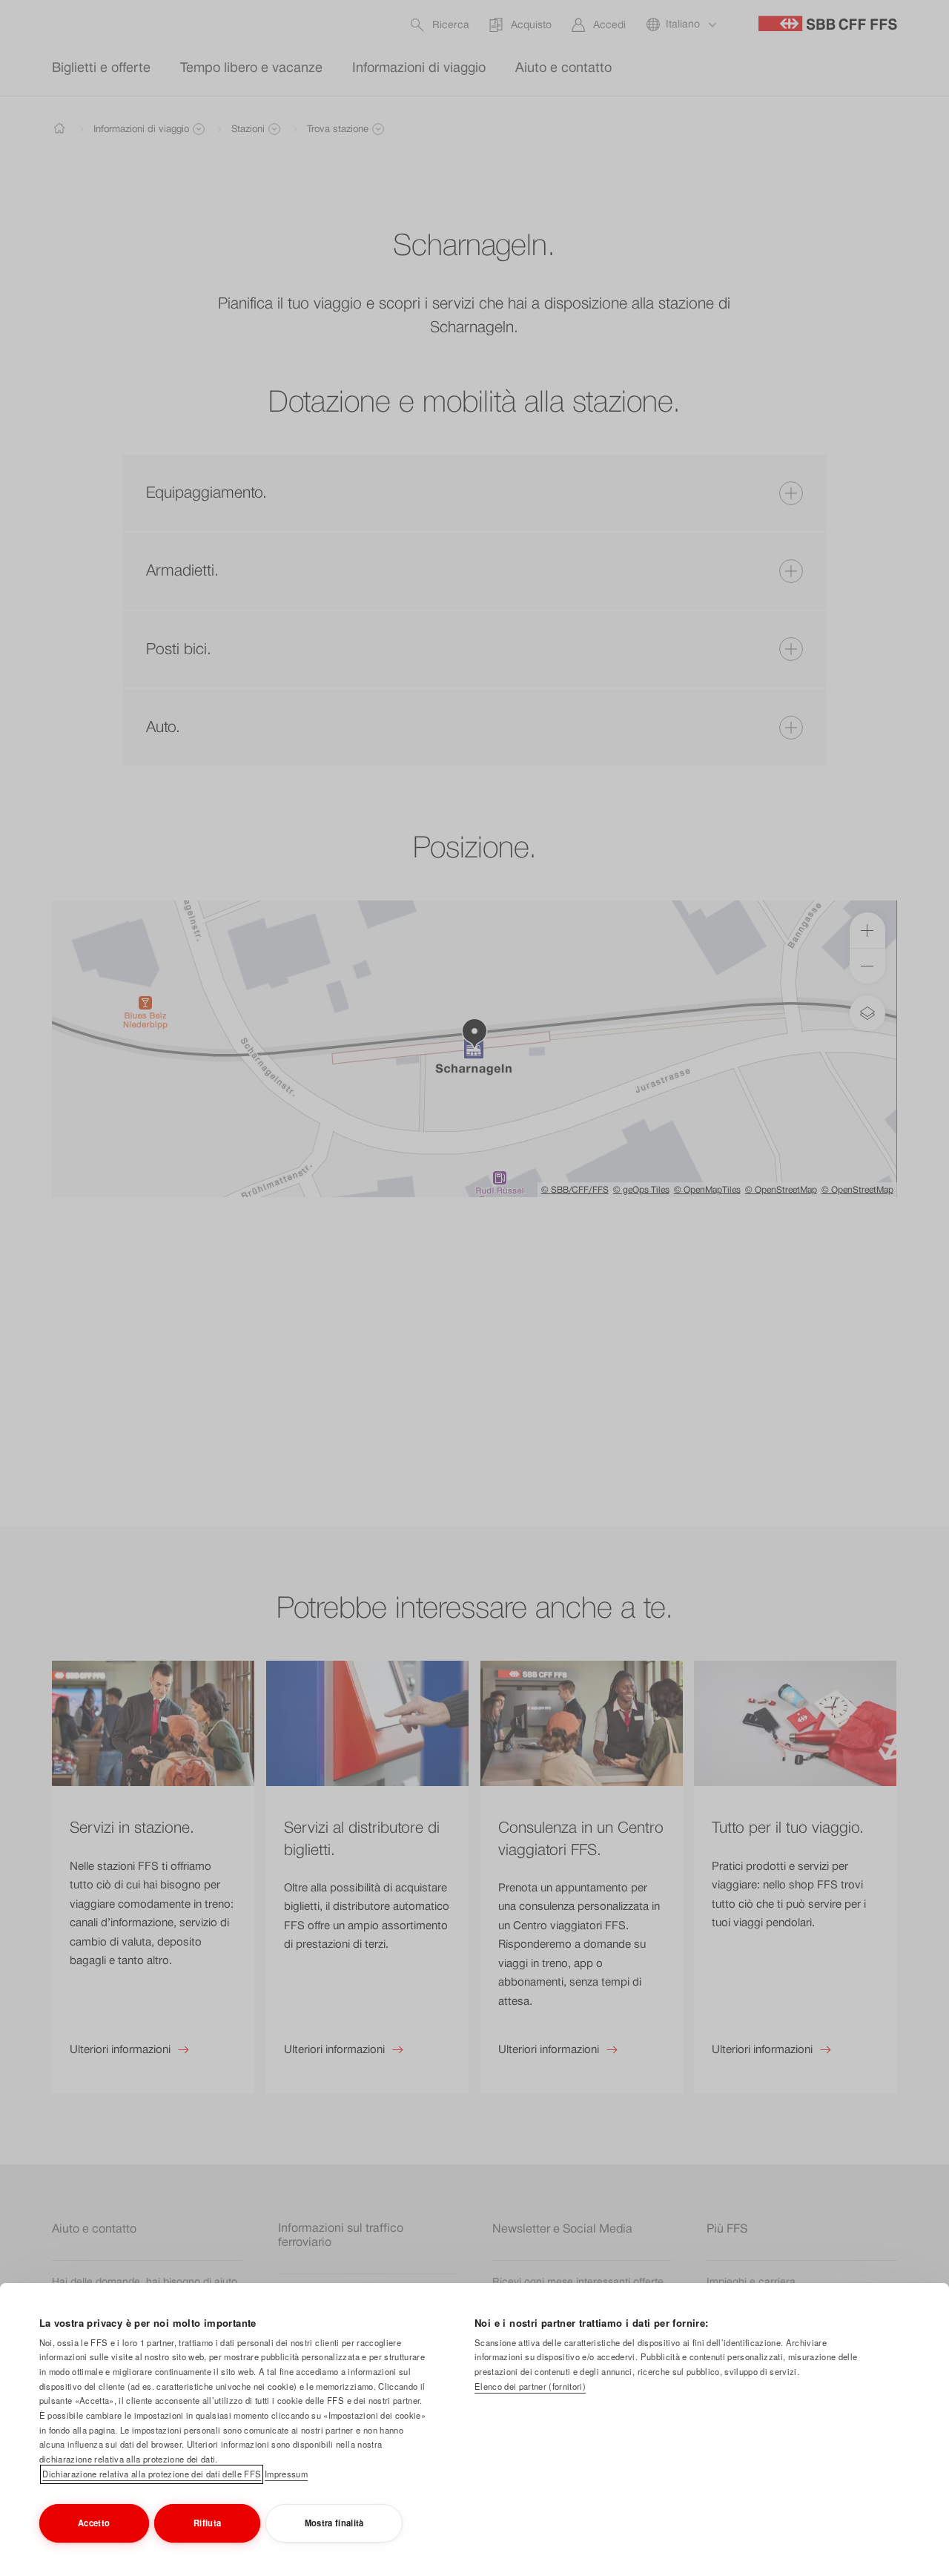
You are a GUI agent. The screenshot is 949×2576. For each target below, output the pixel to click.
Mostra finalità (334, 2523)
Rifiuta (207, 2523)
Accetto (94, 2523)
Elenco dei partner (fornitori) (530, 2386)
